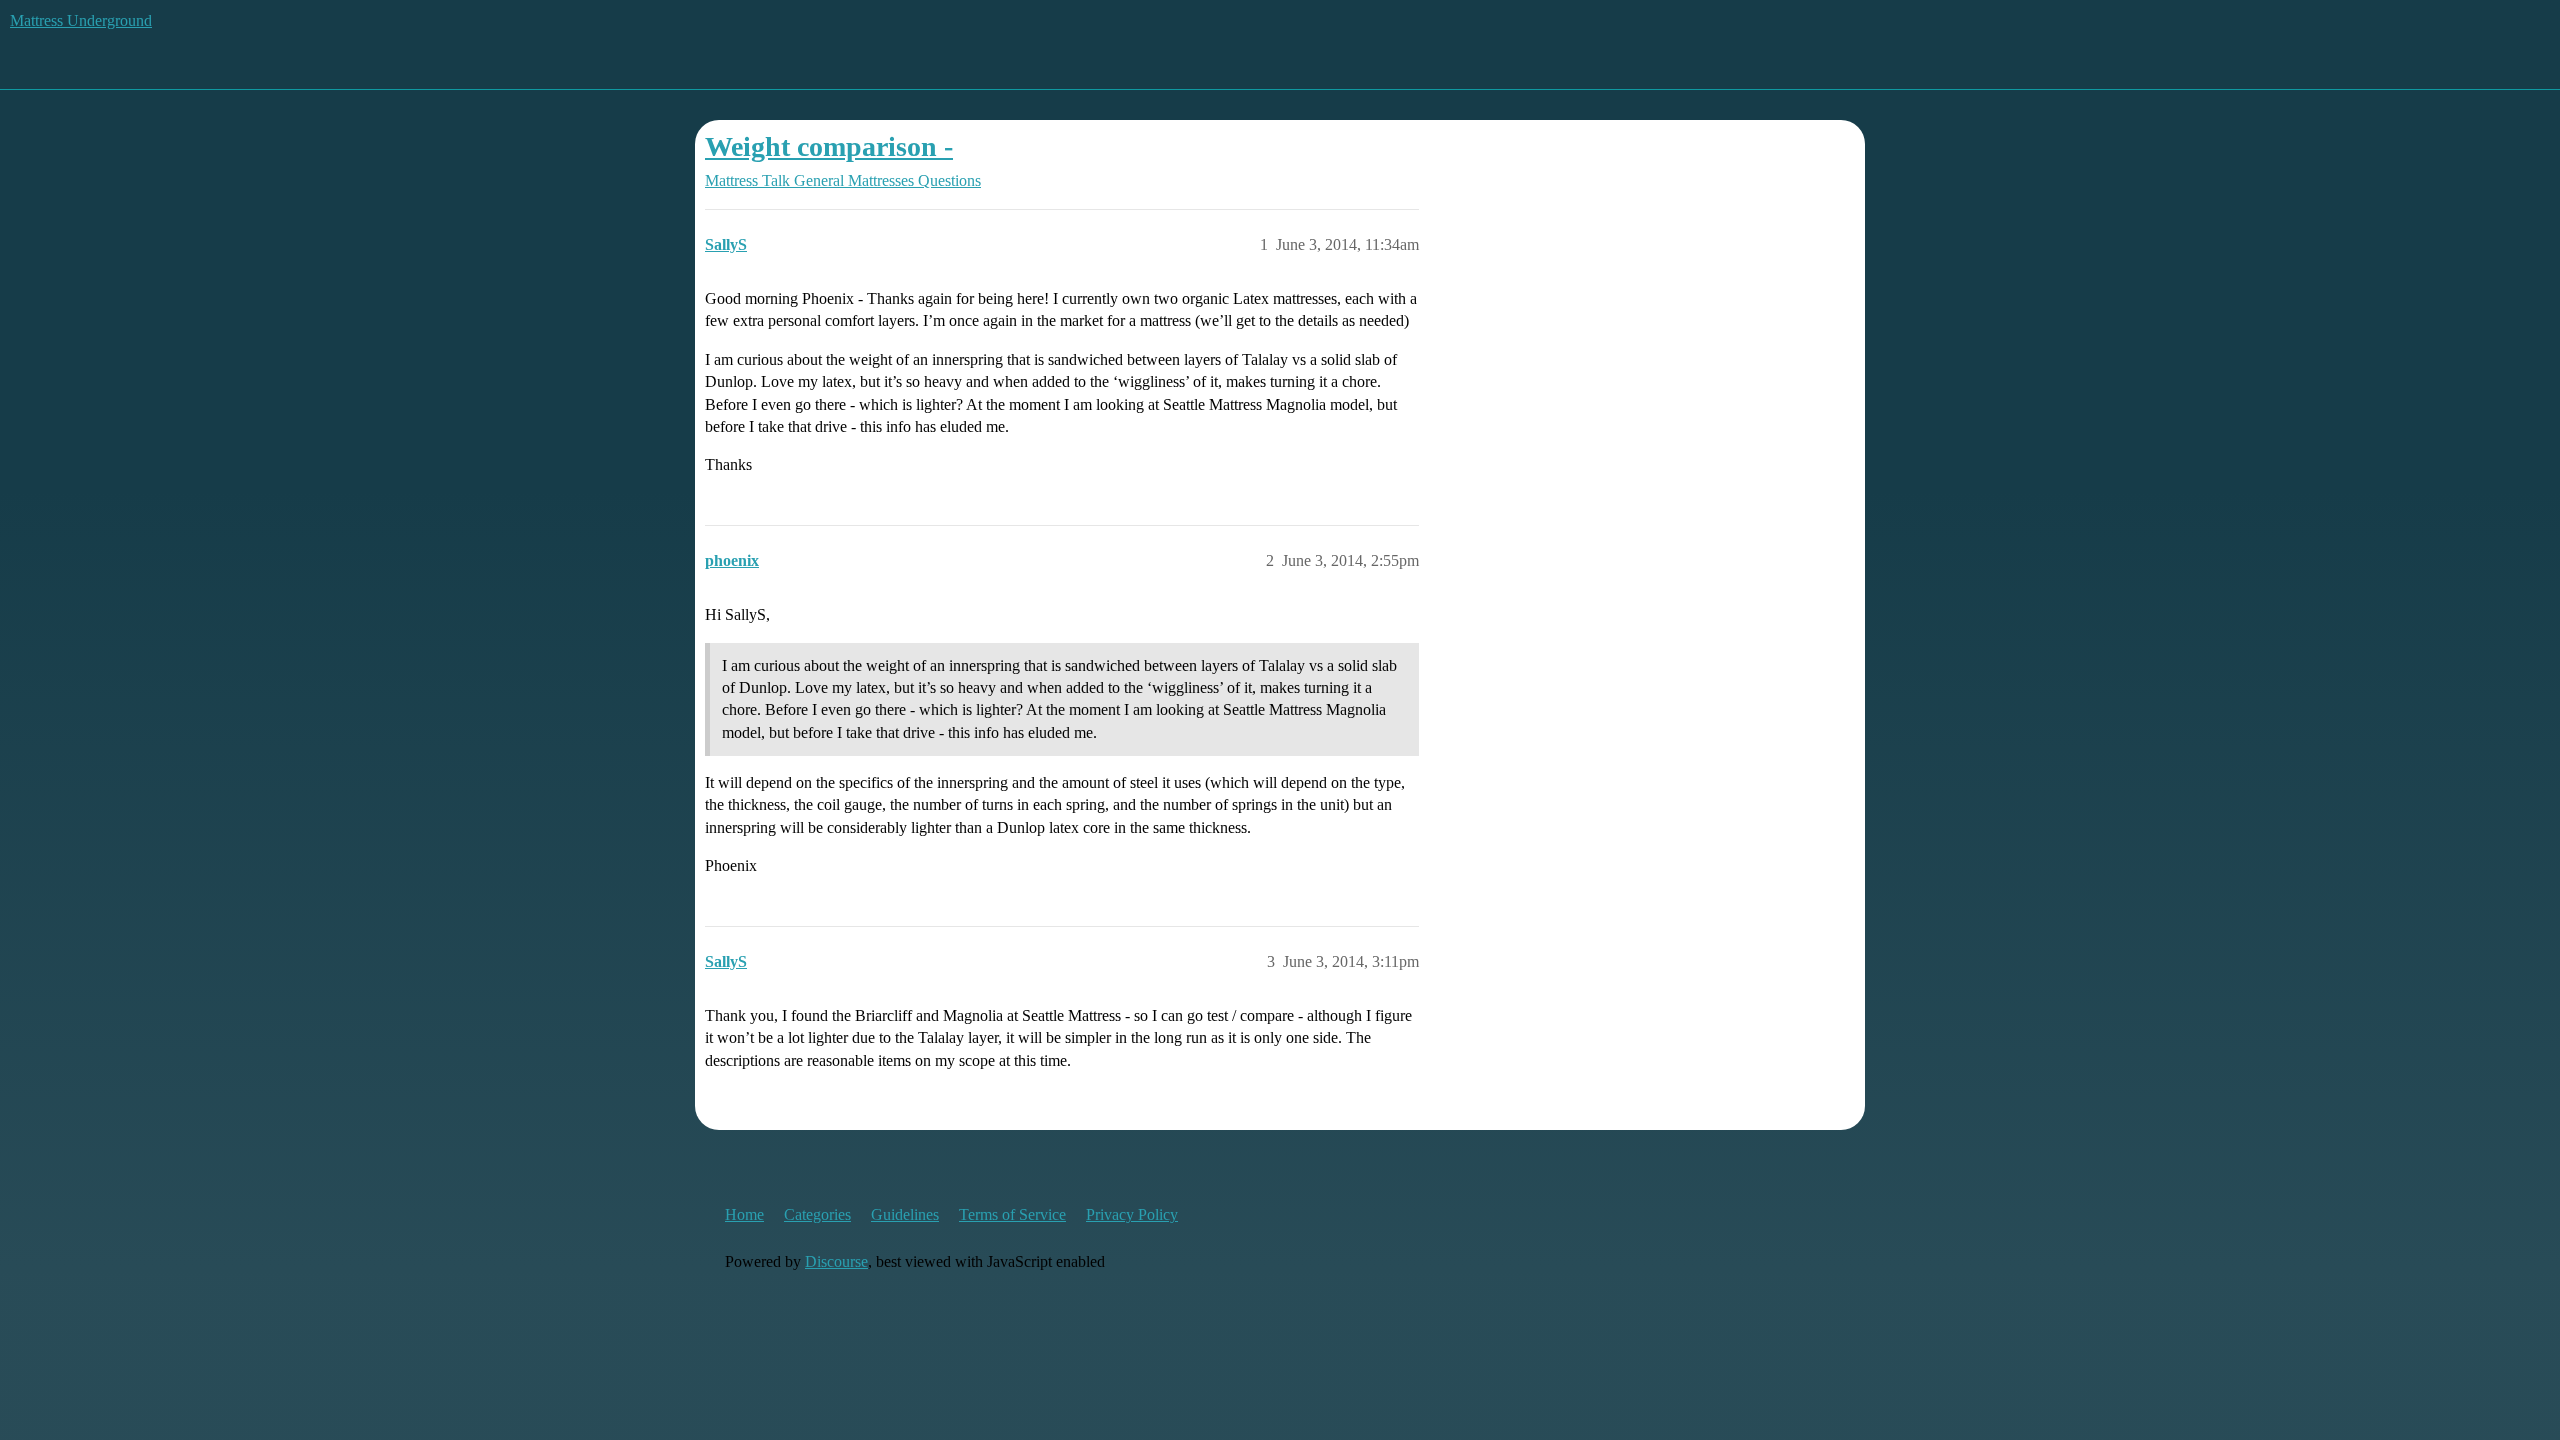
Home (744, 1214)
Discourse (836, 1261)
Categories (817, 1214)
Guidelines (905, 1214)
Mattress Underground (81, 20)
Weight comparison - (829, 146)
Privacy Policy (1132, 1214)
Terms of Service (1012, 1214)
